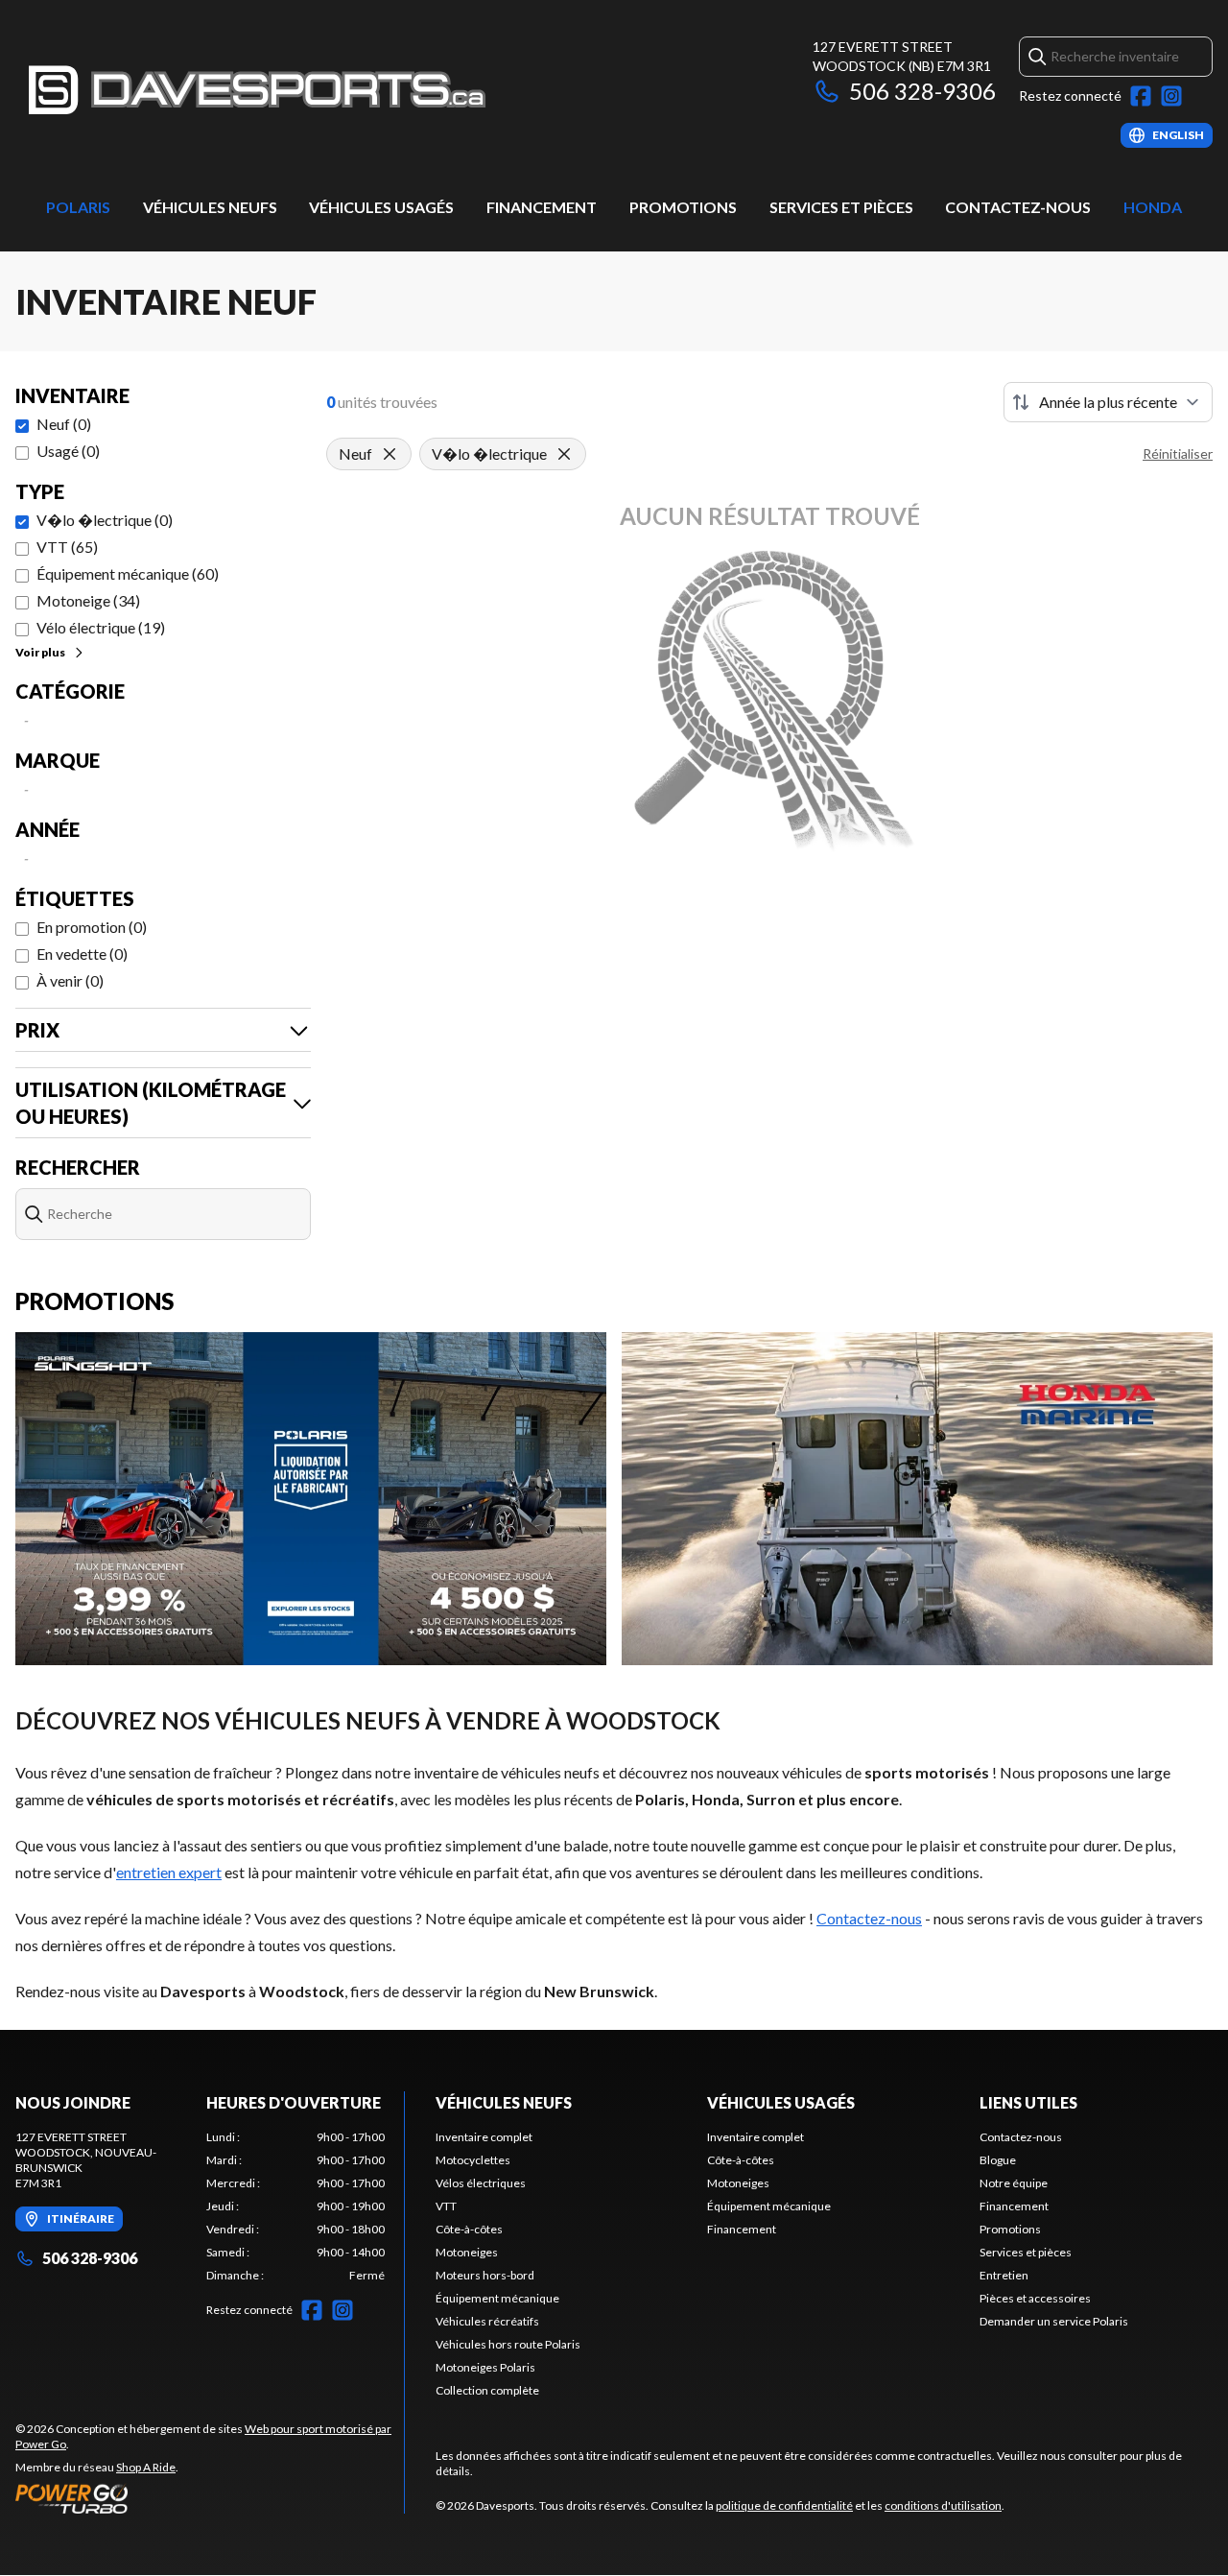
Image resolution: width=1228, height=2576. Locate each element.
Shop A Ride (146, 2467)
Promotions (683, 207)
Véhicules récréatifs (487, 2321)
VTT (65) (67, 547)
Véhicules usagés (381, 207)
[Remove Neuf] (390, 454)
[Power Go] (210, 2498)
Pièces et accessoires (1035, 2298)
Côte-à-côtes (469, 2229)
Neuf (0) (64, 424)
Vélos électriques (481, 2183)
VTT (446, 2206)
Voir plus (40, 652)
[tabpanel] (296, 2206)
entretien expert (169, 1872)
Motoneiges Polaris (485, 2367)
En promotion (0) (92, 927)
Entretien (1004, 2275)
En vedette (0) (82, 954)
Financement (542, 207)
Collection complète (487, 2390)
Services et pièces (841, 207)
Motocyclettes (473, 2160)
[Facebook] (1141, 96)
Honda (1153, 207)
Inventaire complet (484, 2137)
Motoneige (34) (88, 600)
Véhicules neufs (210, 207)
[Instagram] (1171, 96)
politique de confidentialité (784, 2505)
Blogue (998, 2160)
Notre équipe (1014, 2183)
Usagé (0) (68, 451)
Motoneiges (467, 2252)
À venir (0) (70, 980)
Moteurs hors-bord (485, 2275)
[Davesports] (255, 93)
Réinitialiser (1178, 453)
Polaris (78, 207)
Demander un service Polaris (1054, 2321)
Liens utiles (1028, 2102)
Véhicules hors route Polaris (508, 2344)
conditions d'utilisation (943, 2505)
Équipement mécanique (497, 2298)
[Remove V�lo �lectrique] (564, 454)
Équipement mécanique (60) (128, 573)
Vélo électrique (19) (101, 627)
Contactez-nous (1018, 207)
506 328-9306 (922, 91)
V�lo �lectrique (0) (105, 520)
